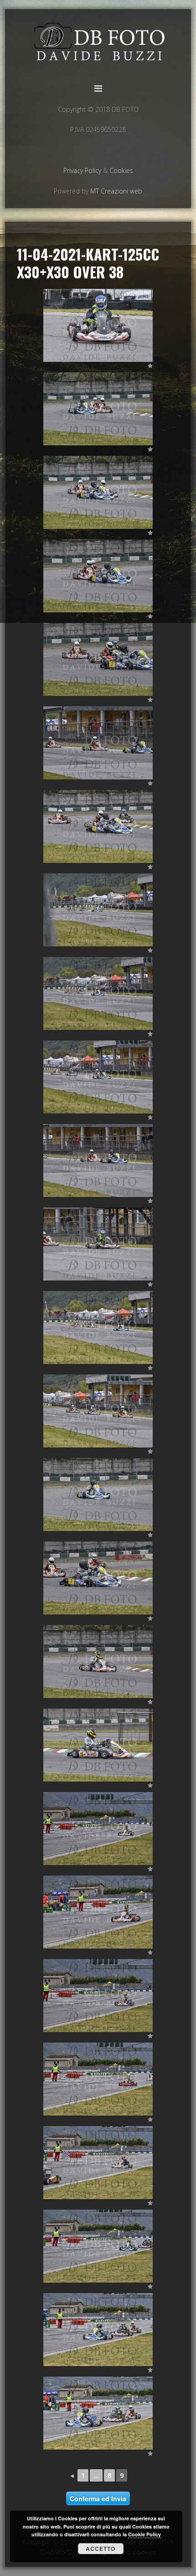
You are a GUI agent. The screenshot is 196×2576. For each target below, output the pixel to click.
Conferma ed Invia (98, 2498)
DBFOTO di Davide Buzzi (98, 44)
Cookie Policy (144, 2534)
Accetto (101, 2549)
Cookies (121, 170)
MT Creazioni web (116, 191)
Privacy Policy (82, 170)
